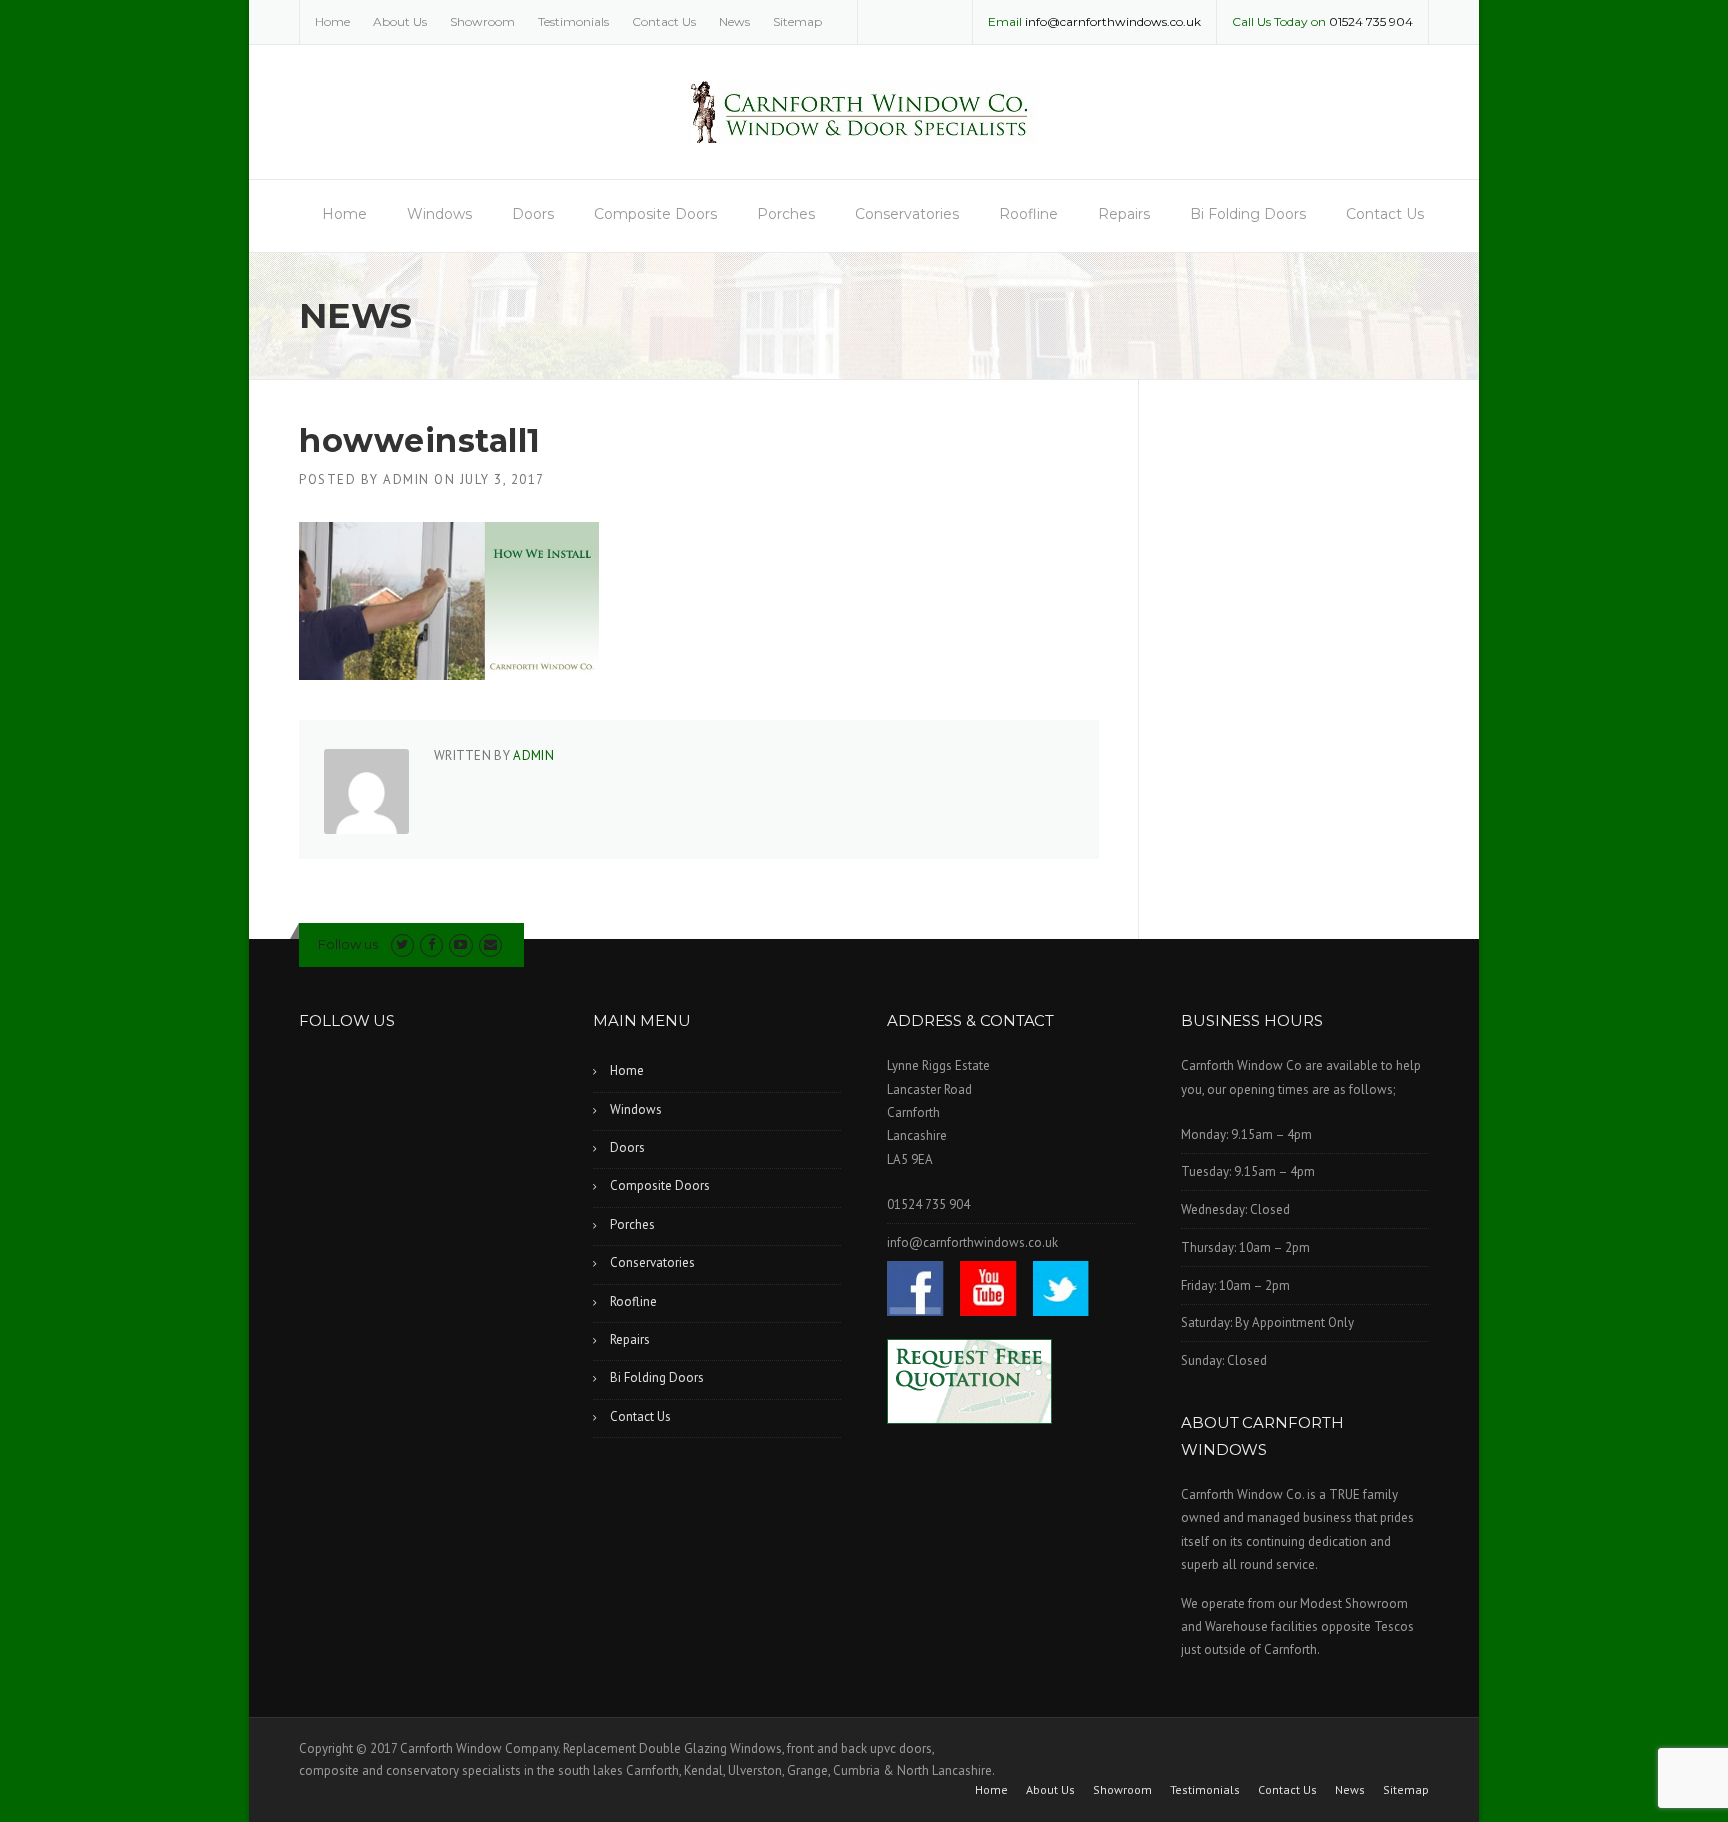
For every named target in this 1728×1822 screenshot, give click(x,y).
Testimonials (573, 21)
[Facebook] (431, 944)
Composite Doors (655, 214)
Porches (786, 214)
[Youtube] (460, 944)
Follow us (348, 944)
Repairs (1124, 214)
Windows (439, 214)
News (734, 21)
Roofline (1028, 214)
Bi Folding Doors (1248, 214)
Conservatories (907, 214)
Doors (533, 214)
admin (406, 479)
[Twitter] (402, 944)
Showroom (482, 21)
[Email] (490, 944)
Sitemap (797, 21)
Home (332, 21)
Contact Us (664, 21)
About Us (400, 21)
